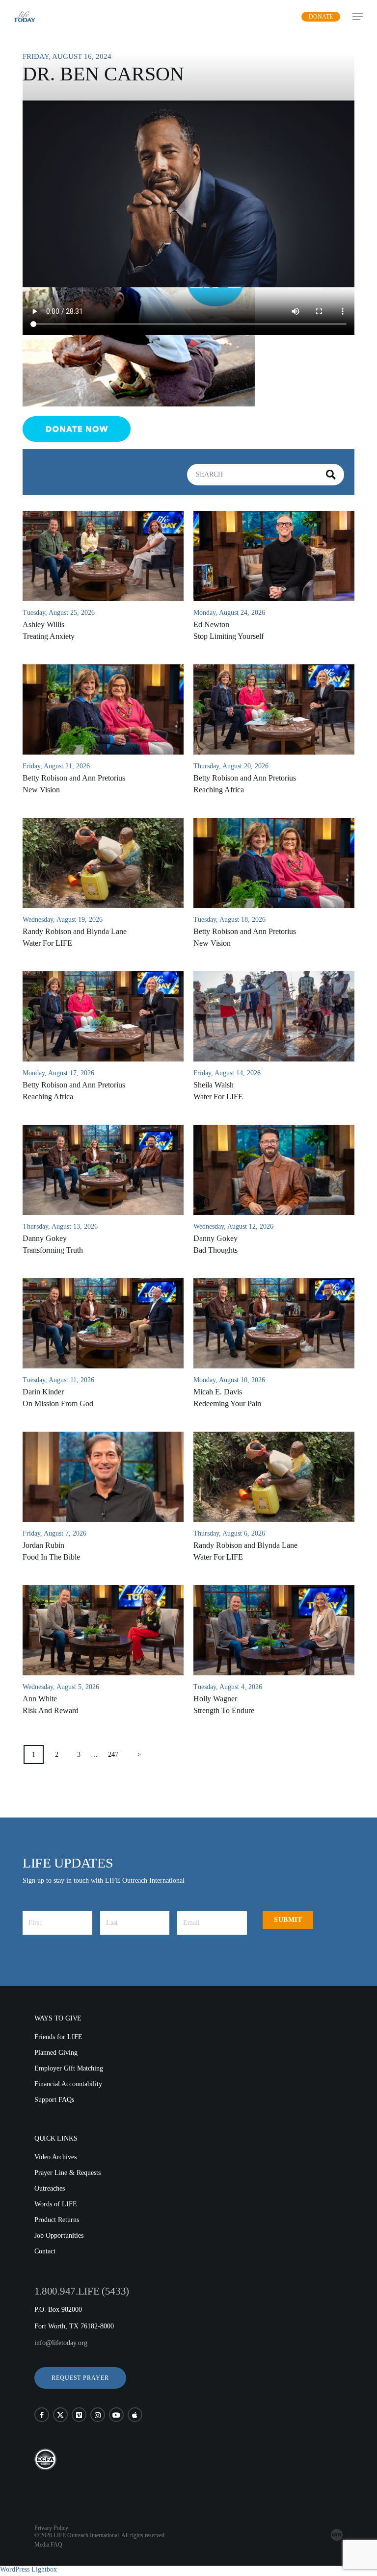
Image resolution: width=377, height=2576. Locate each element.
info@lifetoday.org (61, 2343)
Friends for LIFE (58, 2037)
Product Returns (57, 2220)
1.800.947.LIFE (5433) (82, 2291)
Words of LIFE (56, 2204)
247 (113, 1755)
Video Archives (55, 2157)
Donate (321, 17)
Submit (288, 1920)
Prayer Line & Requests (67, 2173)
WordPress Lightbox (28, 2569)
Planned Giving (56, 2053)
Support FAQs (54, 2100)
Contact (45, 2251)
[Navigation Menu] (358, 17)
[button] (80, 2378)
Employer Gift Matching (69, 2068)
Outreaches (50, 2188)
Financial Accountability (68, 2084)
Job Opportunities (59, 2235)
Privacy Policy (51, 2528)
